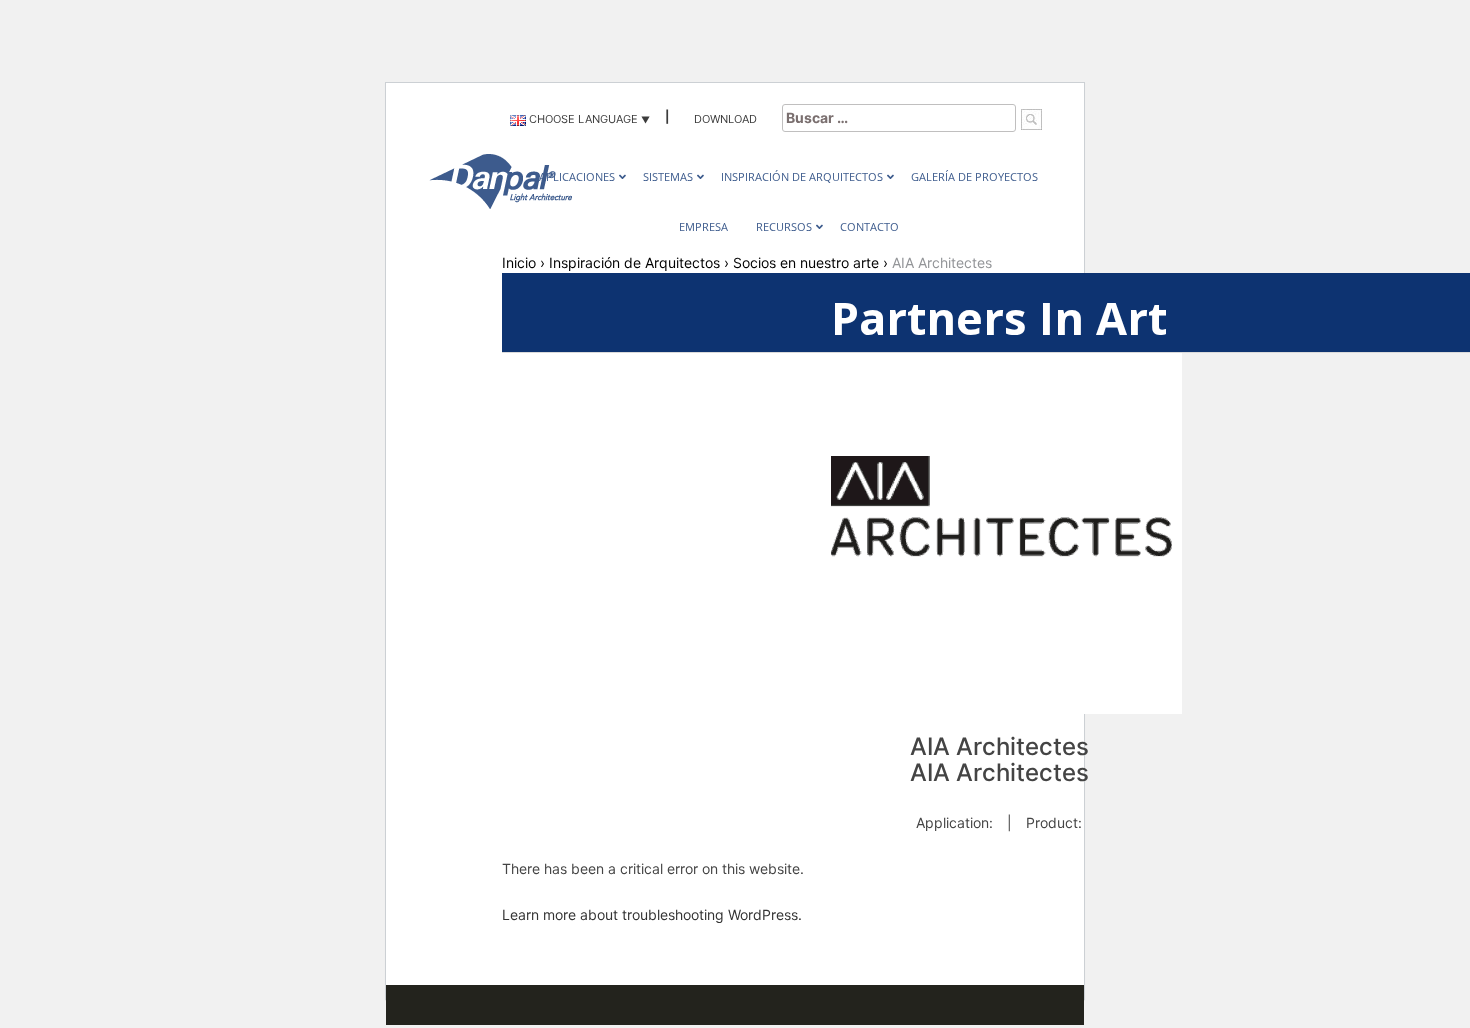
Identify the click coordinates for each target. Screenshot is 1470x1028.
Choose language (582, 119)
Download (725, 119)
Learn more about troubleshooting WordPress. (652, 914)
